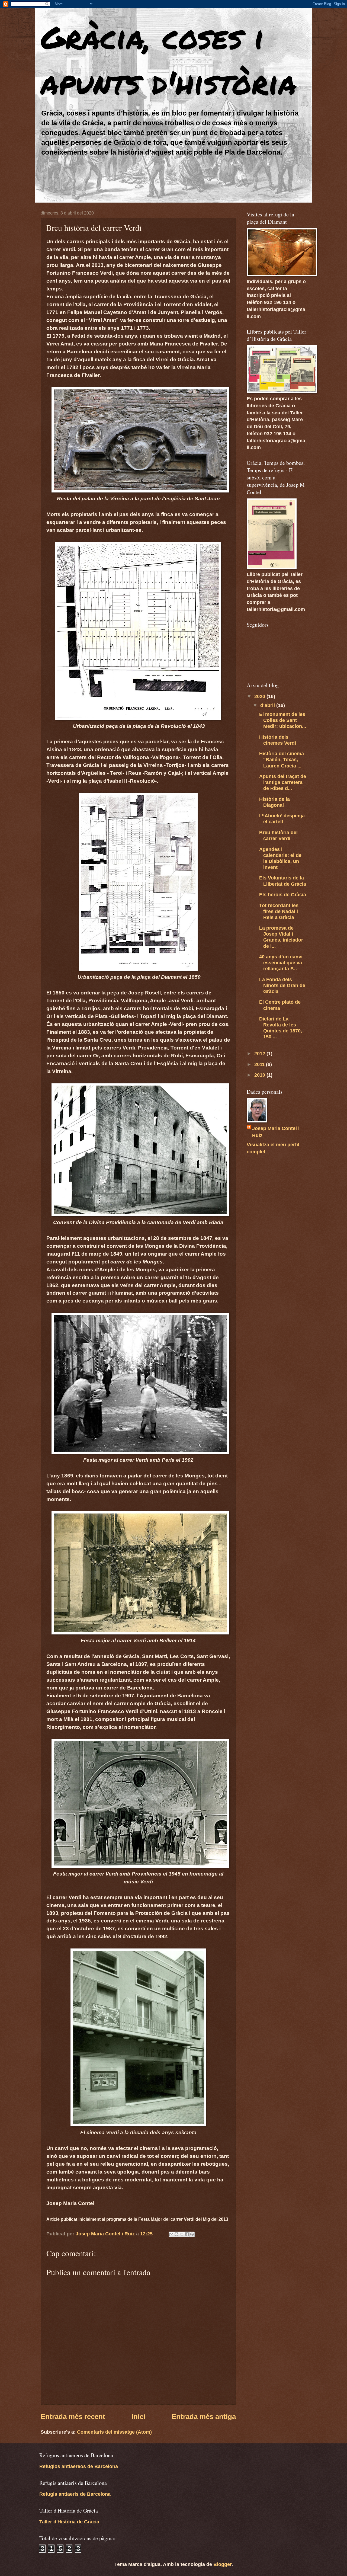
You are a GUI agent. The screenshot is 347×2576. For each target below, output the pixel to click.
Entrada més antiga (204, 2417)
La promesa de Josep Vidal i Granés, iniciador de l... (281, 937)
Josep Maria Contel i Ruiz (276, 1132)
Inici (138, 2417)
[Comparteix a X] (182, 2234)
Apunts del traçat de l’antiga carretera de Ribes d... (283, 782)
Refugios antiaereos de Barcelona (79, 2466)
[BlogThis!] (176, 2234)
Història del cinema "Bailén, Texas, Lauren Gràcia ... (282, 759)
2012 (260, 1053)
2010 (260, 1075)
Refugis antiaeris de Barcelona (75, 2494)
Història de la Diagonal (274, 802)
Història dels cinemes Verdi (278, 740)
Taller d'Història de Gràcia (69, 2522)
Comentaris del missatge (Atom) (114, 2432)
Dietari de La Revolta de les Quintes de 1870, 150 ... (281, 1028)
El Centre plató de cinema (280, 1005)
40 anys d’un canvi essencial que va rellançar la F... (281, 963)
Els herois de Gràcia (283, 895)
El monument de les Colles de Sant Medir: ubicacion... (283, 720)
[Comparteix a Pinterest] (192, 2234)
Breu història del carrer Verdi (278, 835)
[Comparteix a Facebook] (187, 2234)
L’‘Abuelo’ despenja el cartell (282, 819)
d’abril (268, 705)
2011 (260, 1064)
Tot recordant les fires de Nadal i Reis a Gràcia (279, 911)
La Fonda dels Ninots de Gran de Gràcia (282, 985)
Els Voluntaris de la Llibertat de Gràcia (283, 881)
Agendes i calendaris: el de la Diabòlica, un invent (280, 858)
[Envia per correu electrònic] (171, 2234)
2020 (260, 696)
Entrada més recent (73, 2417)
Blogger (222, 2564)
